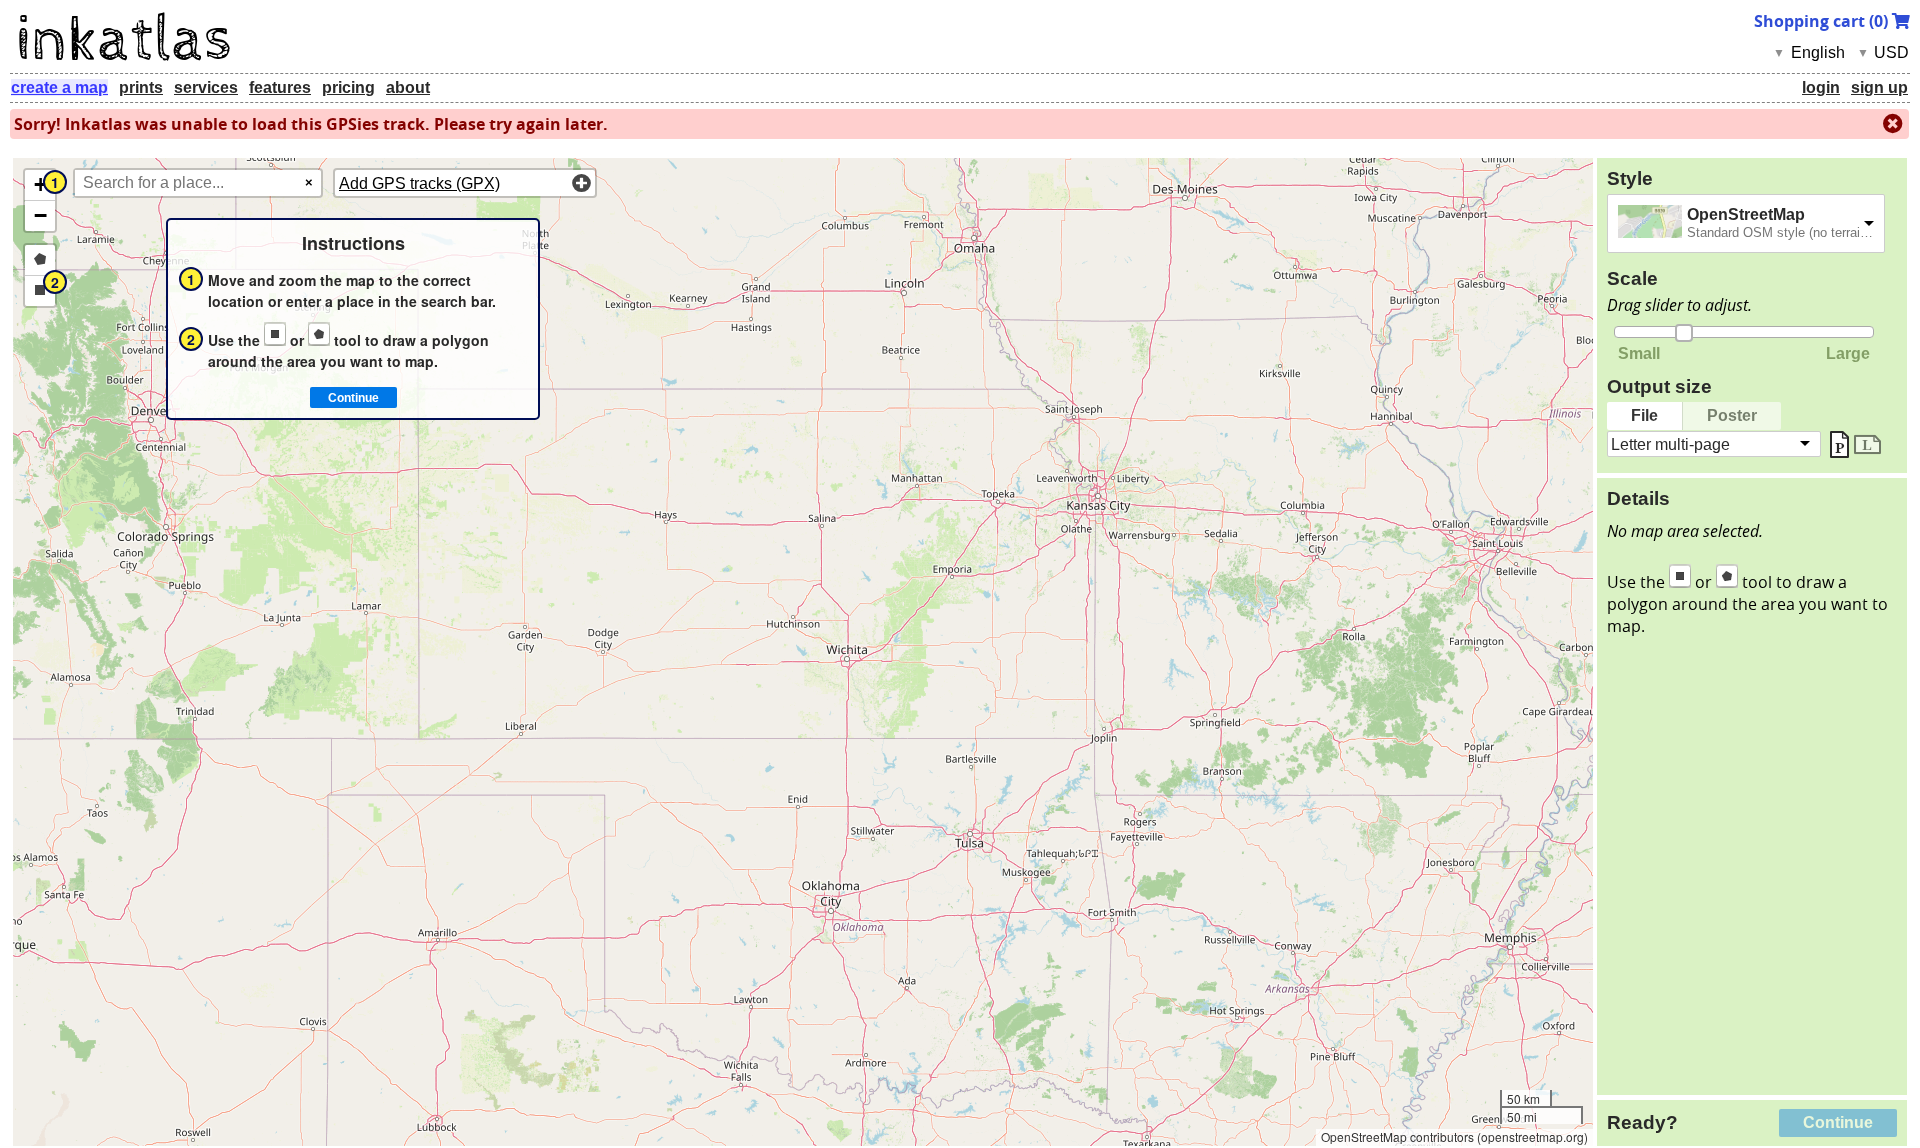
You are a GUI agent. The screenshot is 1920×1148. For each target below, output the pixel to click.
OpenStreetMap (1746, 214)
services (206, 87)
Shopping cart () (1823, 21)
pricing (348, 87)
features (280, 87)
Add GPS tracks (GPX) (419, 183)
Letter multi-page (1670, 443)
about (408, 87)
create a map (59, 87)
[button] (40, 185)
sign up (1879, 87)
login (1821, 87)
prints (141, 87)
